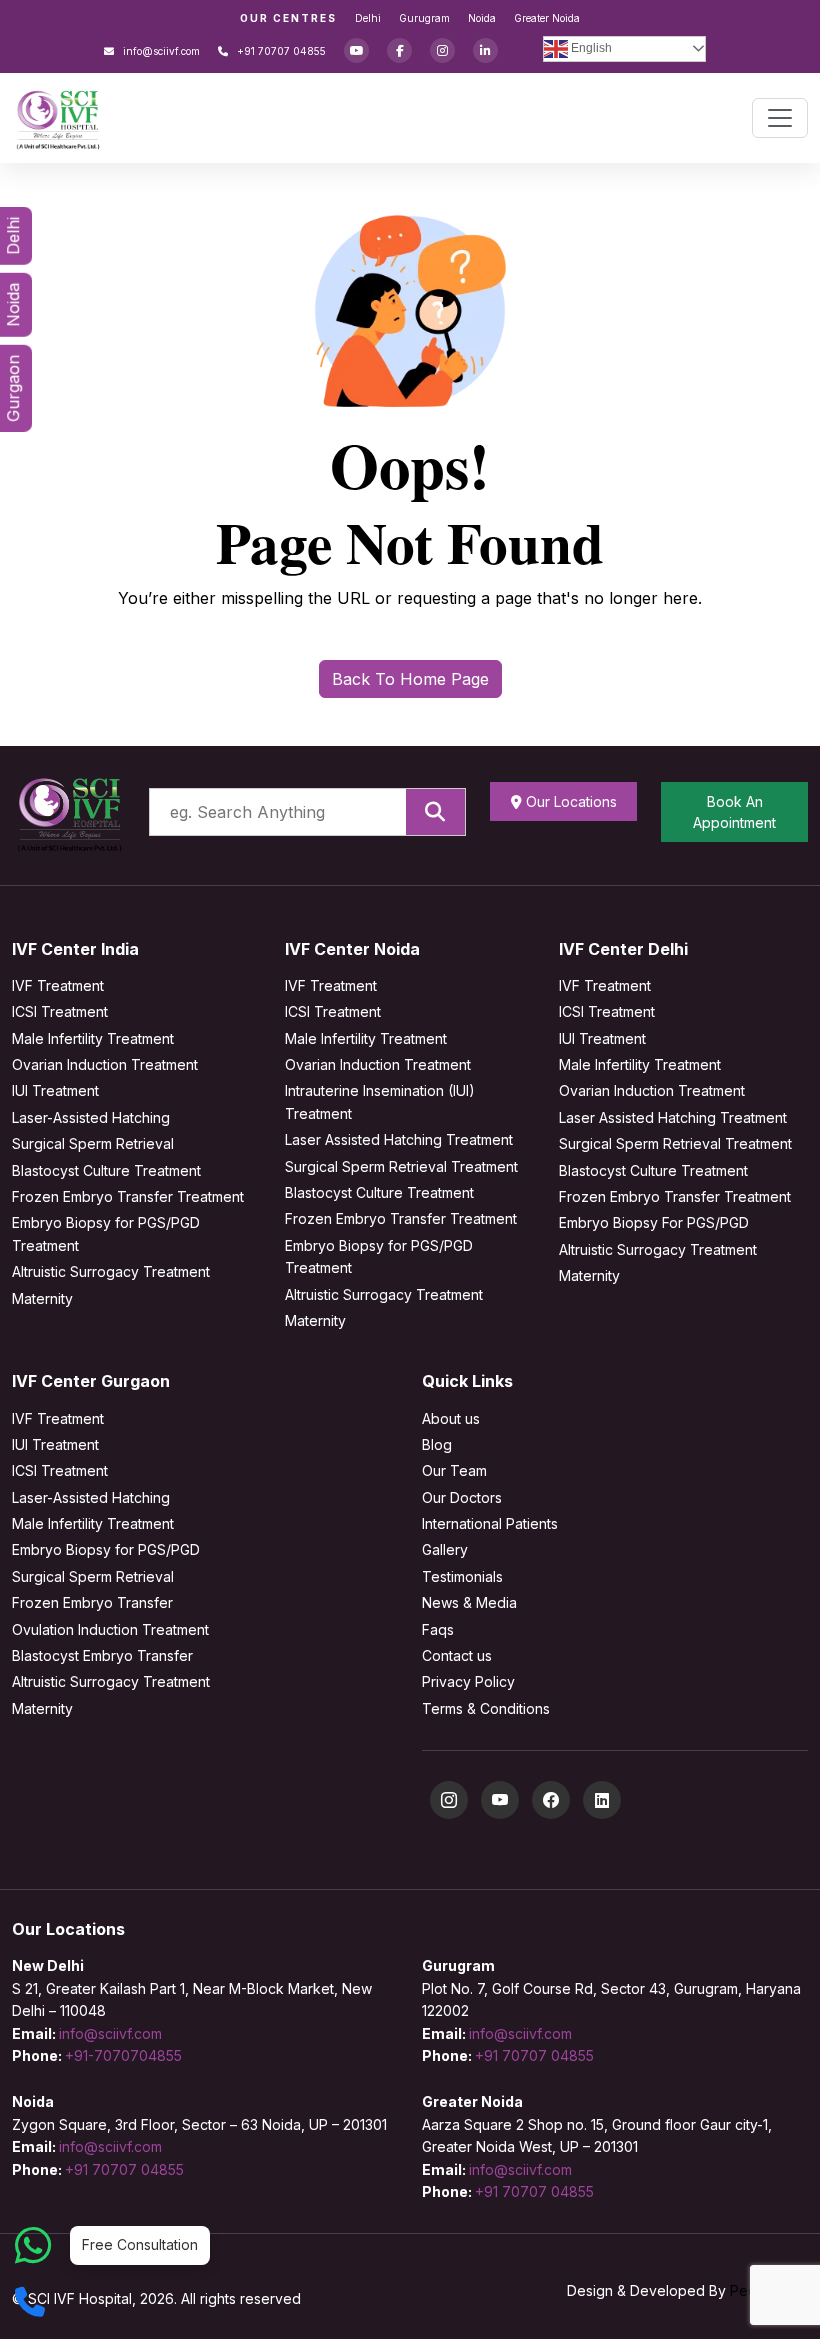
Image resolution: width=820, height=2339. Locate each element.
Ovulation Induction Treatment (110, 1629)
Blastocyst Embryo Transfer (102, 1655)
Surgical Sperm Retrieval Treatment (401, 1166)
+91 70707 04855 (280, 51)
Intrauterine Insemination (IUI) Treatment (380, 1101)
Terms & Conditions (486, 1708)
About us (451, 1418)
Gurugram (424, 18)
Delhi (368, 18)
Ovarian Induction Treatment (105, 1064)
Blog (437, 1444)
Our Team (454, 1470)
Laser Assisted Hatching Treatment (399, 1139)
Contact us (457, 1655)
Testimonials (462, 1576)
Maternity (42, 1298)
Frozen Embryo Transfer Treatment (128, 1196)
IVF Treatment (58, 985)
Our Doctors (462, 1497)
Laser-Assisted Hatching (91, 1117)
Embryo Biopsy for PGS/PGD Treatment (106, 1233)
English (590, 48)
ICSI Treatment (60, 1011)
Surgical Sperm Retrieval (93, 1143)
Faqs (438, 1629)
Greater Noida (547, 18)
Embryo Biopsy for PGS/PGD (106, 1549)
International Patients (490, 1523)
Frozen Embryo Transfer (92, 1602)
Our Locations (569, 801)
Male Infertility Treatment (93, 1038)
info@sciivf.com (160, 51)
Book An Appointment (734, 812)
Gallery (445, 1549)
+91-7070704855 (123, 2055)
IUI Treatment (55, 1090)
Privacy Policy (468, 1681)
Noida (482, 18)
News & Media (469, 1602)
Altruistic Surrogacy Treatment (111, 1271)
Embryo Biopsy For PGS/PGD (654, 1222)
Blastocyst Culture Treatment (106, 1170)
